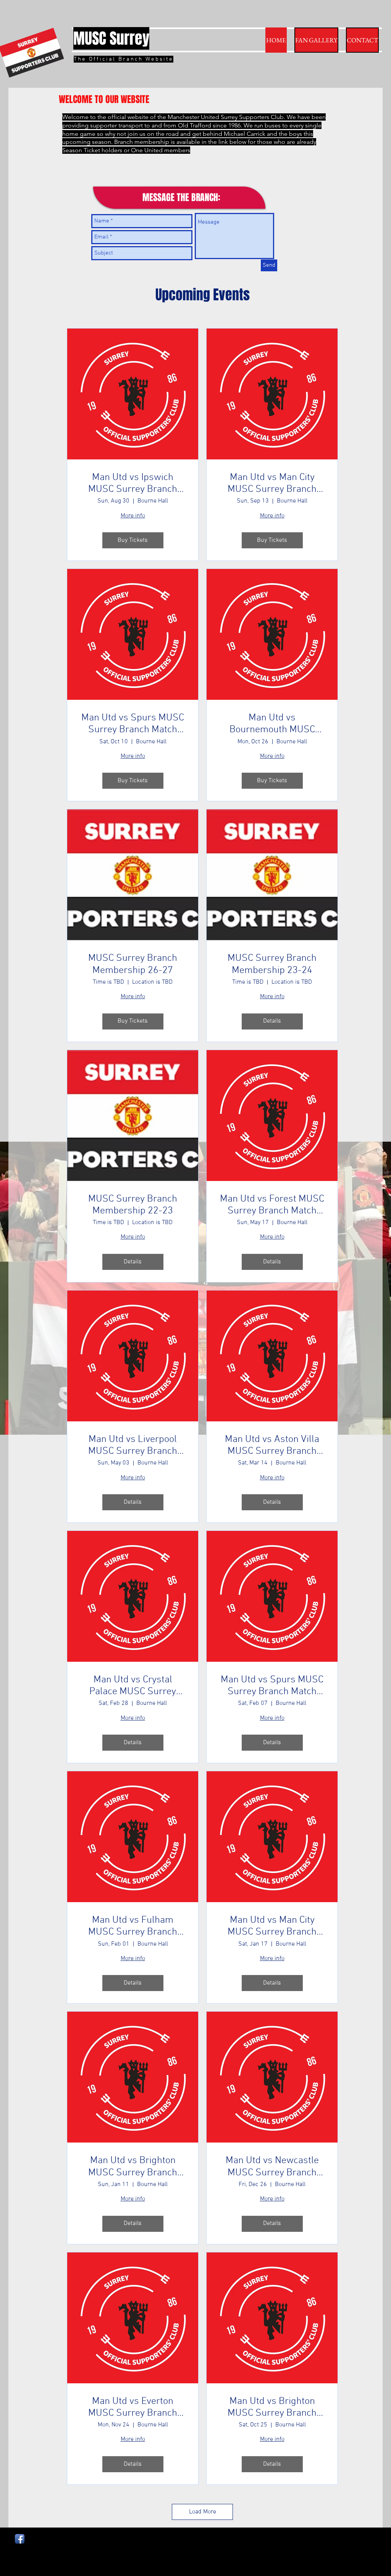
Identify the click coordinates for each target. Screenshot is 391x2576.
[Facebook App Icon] (20, 2539)
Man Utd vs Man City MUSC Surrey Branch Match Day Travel (272, 483)
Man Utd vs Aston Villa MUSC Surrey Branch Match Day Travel (272, 1445)
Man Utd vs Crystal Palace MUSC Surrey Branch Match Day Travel (133, 1686)
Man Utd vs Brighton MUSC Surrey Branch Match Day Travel (133, 2167)
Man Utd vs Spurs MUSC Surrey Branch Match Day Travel (133, 724)
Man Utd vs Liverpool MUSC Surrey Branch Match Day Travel (133, 1445)
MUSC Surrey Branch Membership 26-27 (133, 964)
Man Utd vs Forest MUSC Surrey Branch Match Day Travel (272, 1205)
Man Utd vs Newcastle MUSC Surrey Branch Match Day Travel (272, 2167)
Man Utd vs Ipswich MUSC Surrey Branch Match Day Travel (133, 483)
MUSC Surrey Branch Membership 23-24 (272, 964)
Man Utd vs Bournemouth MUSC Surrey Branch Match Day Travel (272, 724)
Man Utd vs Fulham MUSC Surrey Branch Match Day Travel (133, 1926)
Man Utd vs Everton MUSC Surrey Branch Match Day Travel (133, 2407)
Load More (203, 2512)
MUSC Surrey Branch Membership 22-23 (133, 1205)
